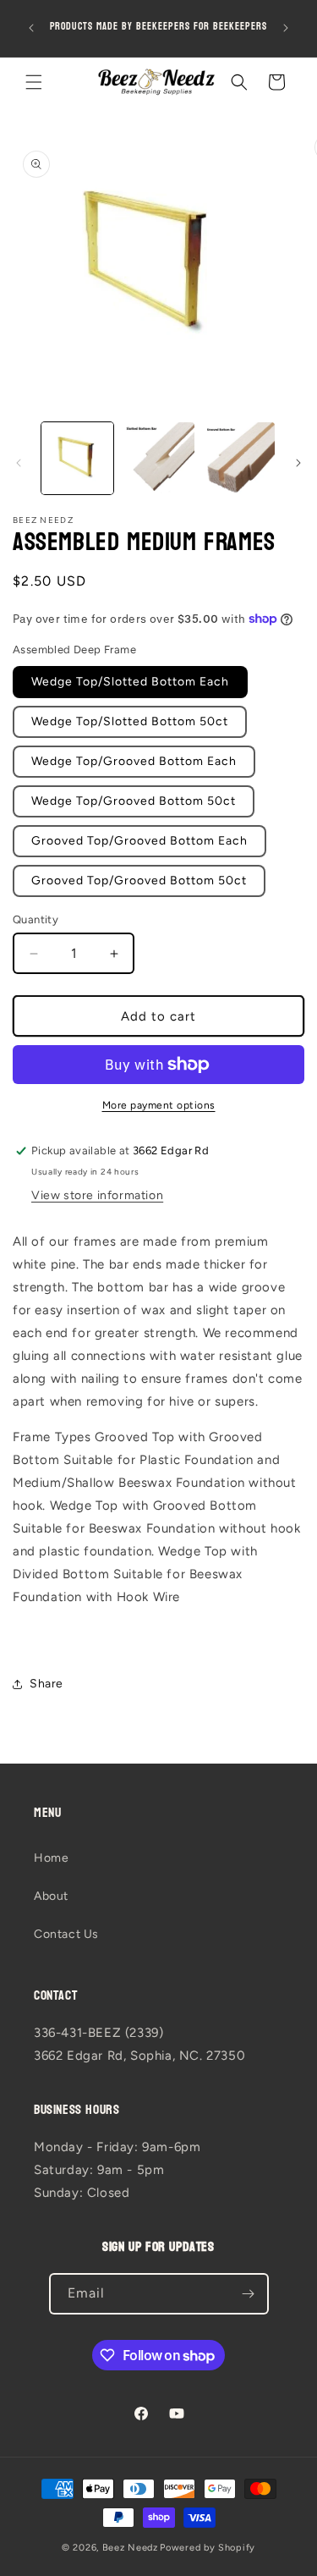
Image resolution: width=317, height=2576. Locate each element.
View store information (97, 1195)
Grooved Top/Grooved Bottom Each (139, 841)
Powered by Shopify (208, 2548)
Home (51, 1858)
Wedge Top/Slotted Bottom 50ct (130, 721)
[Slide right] (298, 463)
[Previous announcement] (31, 28)
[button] (34, 82)
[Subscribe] (249, 2294)
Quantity (36, 919)
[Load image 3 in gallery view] (239, 458)
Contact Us (66, 1934)
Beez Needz (130, 2548)
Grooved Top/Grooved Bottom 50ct (139, 881)
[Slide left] (19, 463)
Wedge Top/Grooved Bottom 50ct (134, 801)
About (51, 1896)
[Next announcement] (286, 28)
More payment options (159, 1105)
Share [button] (46, 1684)
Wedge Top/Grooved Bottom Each (134, 761)
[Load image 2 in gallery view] (158, 458)
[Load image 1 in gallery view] (77, 458)
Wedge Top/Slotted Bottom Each (130, 682)
